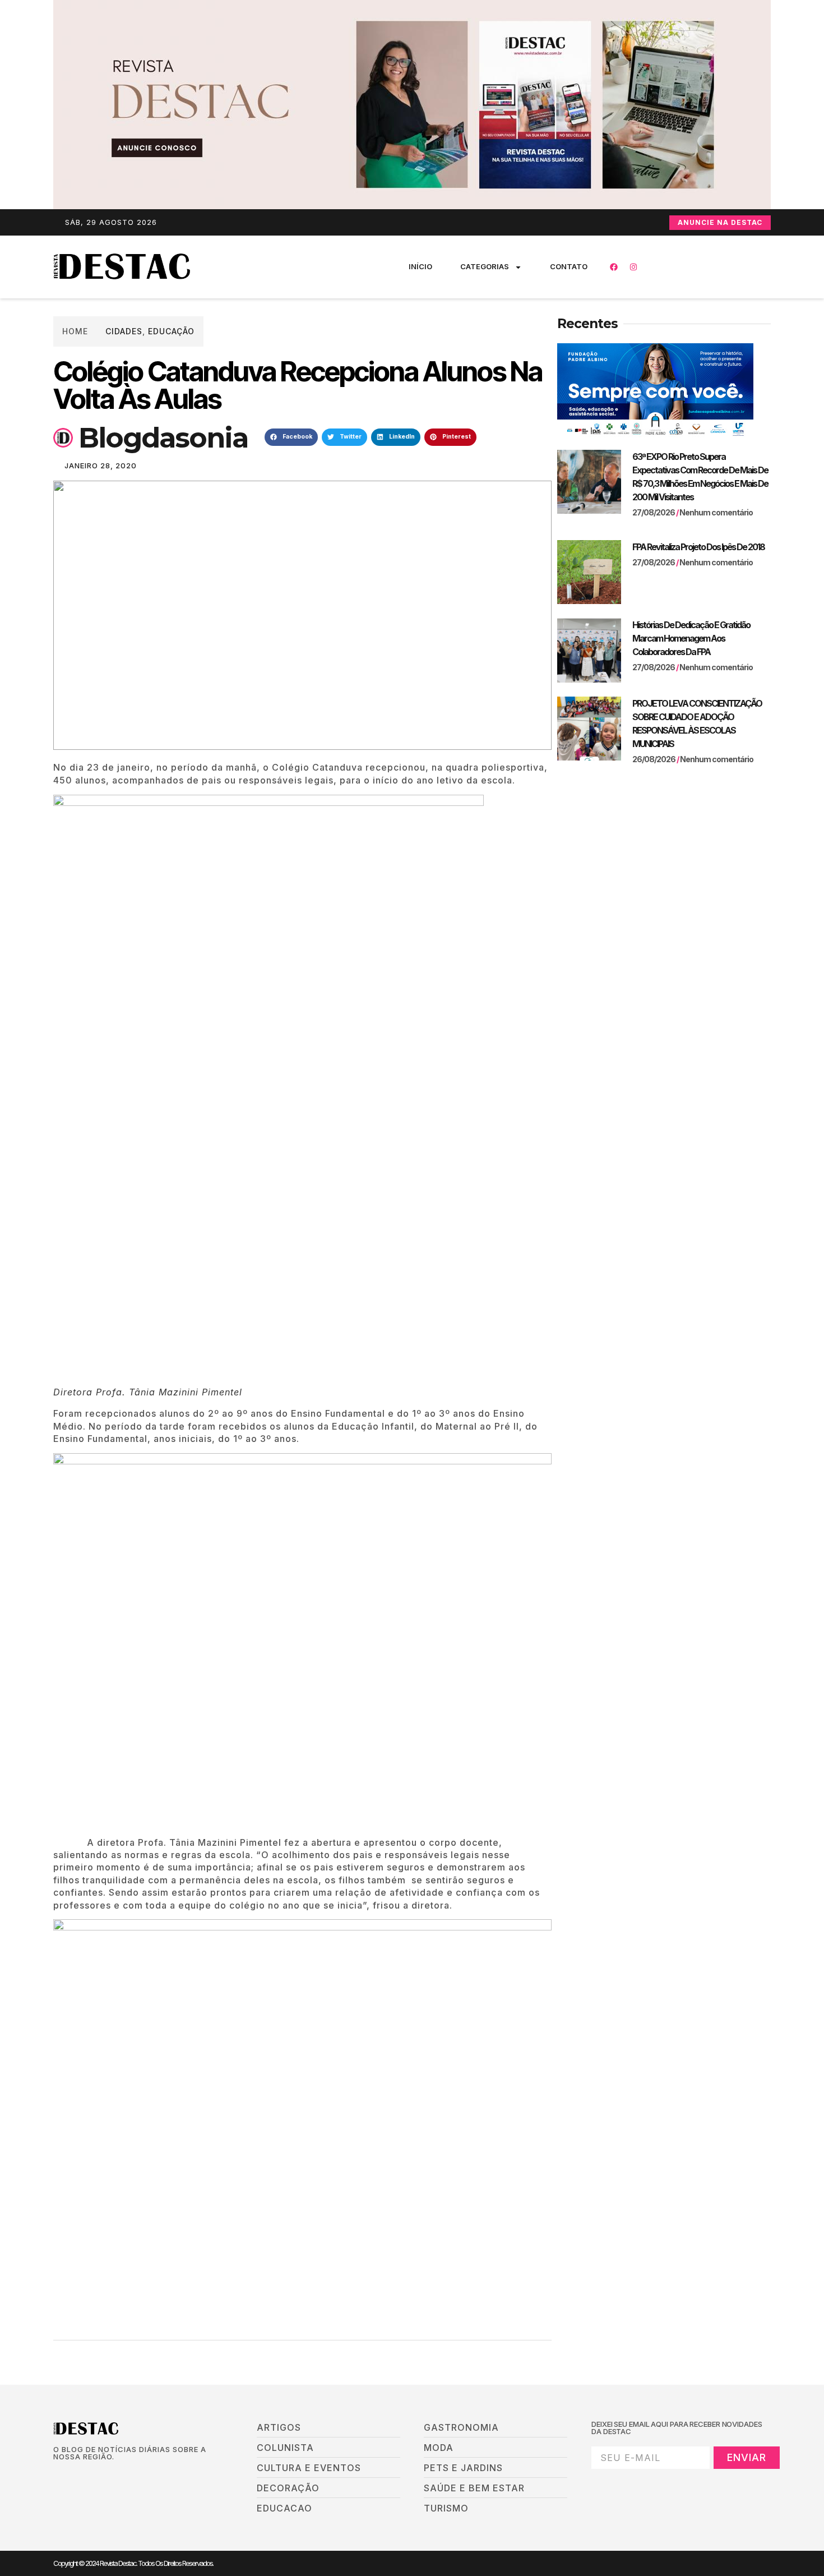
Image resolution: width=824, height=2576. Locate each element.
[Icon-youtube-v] (114, 2476)
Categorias (485, 266)
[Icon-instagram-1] (95, 2476)
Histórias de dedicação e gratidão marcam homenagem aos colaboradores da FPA (691, 638)
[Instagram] (633, 267)
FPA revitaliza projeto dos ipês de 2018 (698, 547)
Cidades (124, 331)
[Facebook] (614, 267)
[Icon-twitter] (76, 2476)
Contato (569, 266)
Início (420, 266)
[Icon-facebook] (57, 2476)
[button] (291, 437)
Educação (171, 331)
